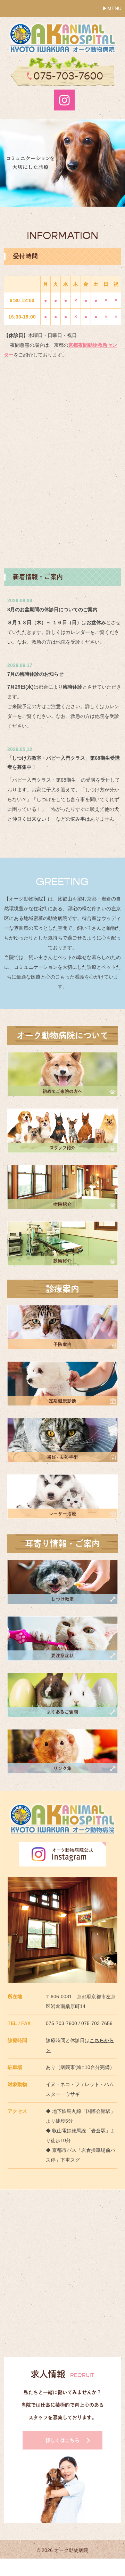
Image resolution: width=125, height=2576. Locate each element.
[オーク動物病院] (62, 26)
